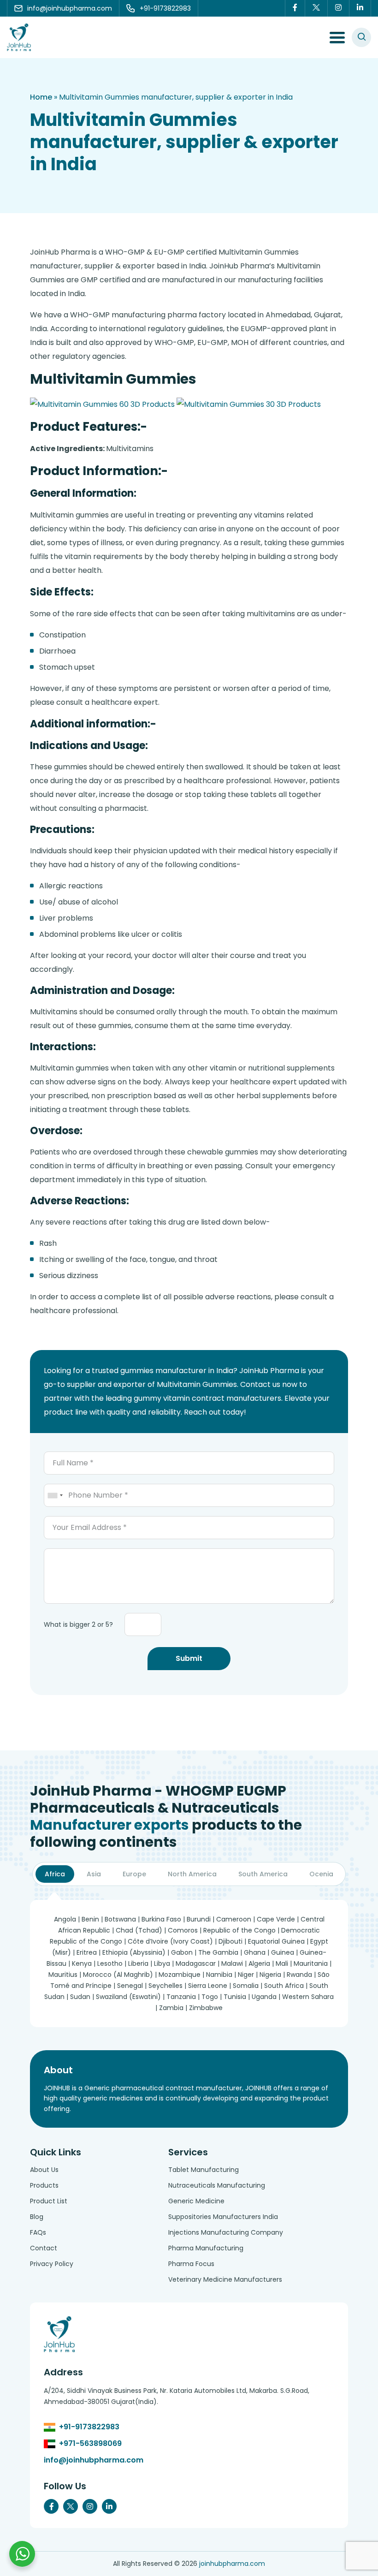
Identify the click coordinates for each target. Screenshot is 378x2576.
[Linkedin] (360, 8)
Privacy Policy (52, 2264)
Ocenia (321, 1874)
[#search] (361, 37)
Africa (55, 1874)
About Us (44, 2170)
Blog (37, 2217)
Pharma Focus (191, 2264)
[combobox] (55, 1495)
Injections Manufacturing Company (226, 2232)
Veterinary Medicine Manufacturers (225, 2279)
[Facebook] (295, 8)
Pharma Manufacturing (206, 2248)
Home (41, 97)
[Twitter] (316, 8)
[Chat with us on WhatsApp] (22, 2554)
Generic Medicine (196, 2201)
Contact (44, 2248)
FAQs (38, 2232)
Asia (94, 1874)
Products (44, 2185)
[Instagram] (339, 8)
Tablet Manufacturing (204, 2170)
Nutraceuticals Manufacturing (217, 2185)
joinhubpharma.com (232, 2564)
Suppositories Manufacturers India (223, 2217)
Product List (49, 2201)
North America (192, 1874)
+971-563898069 (90, 2443)
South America (263, 1874)
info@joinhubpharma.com (94, 2460)
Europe (134, 1874)
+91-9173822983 (89, 2427)
